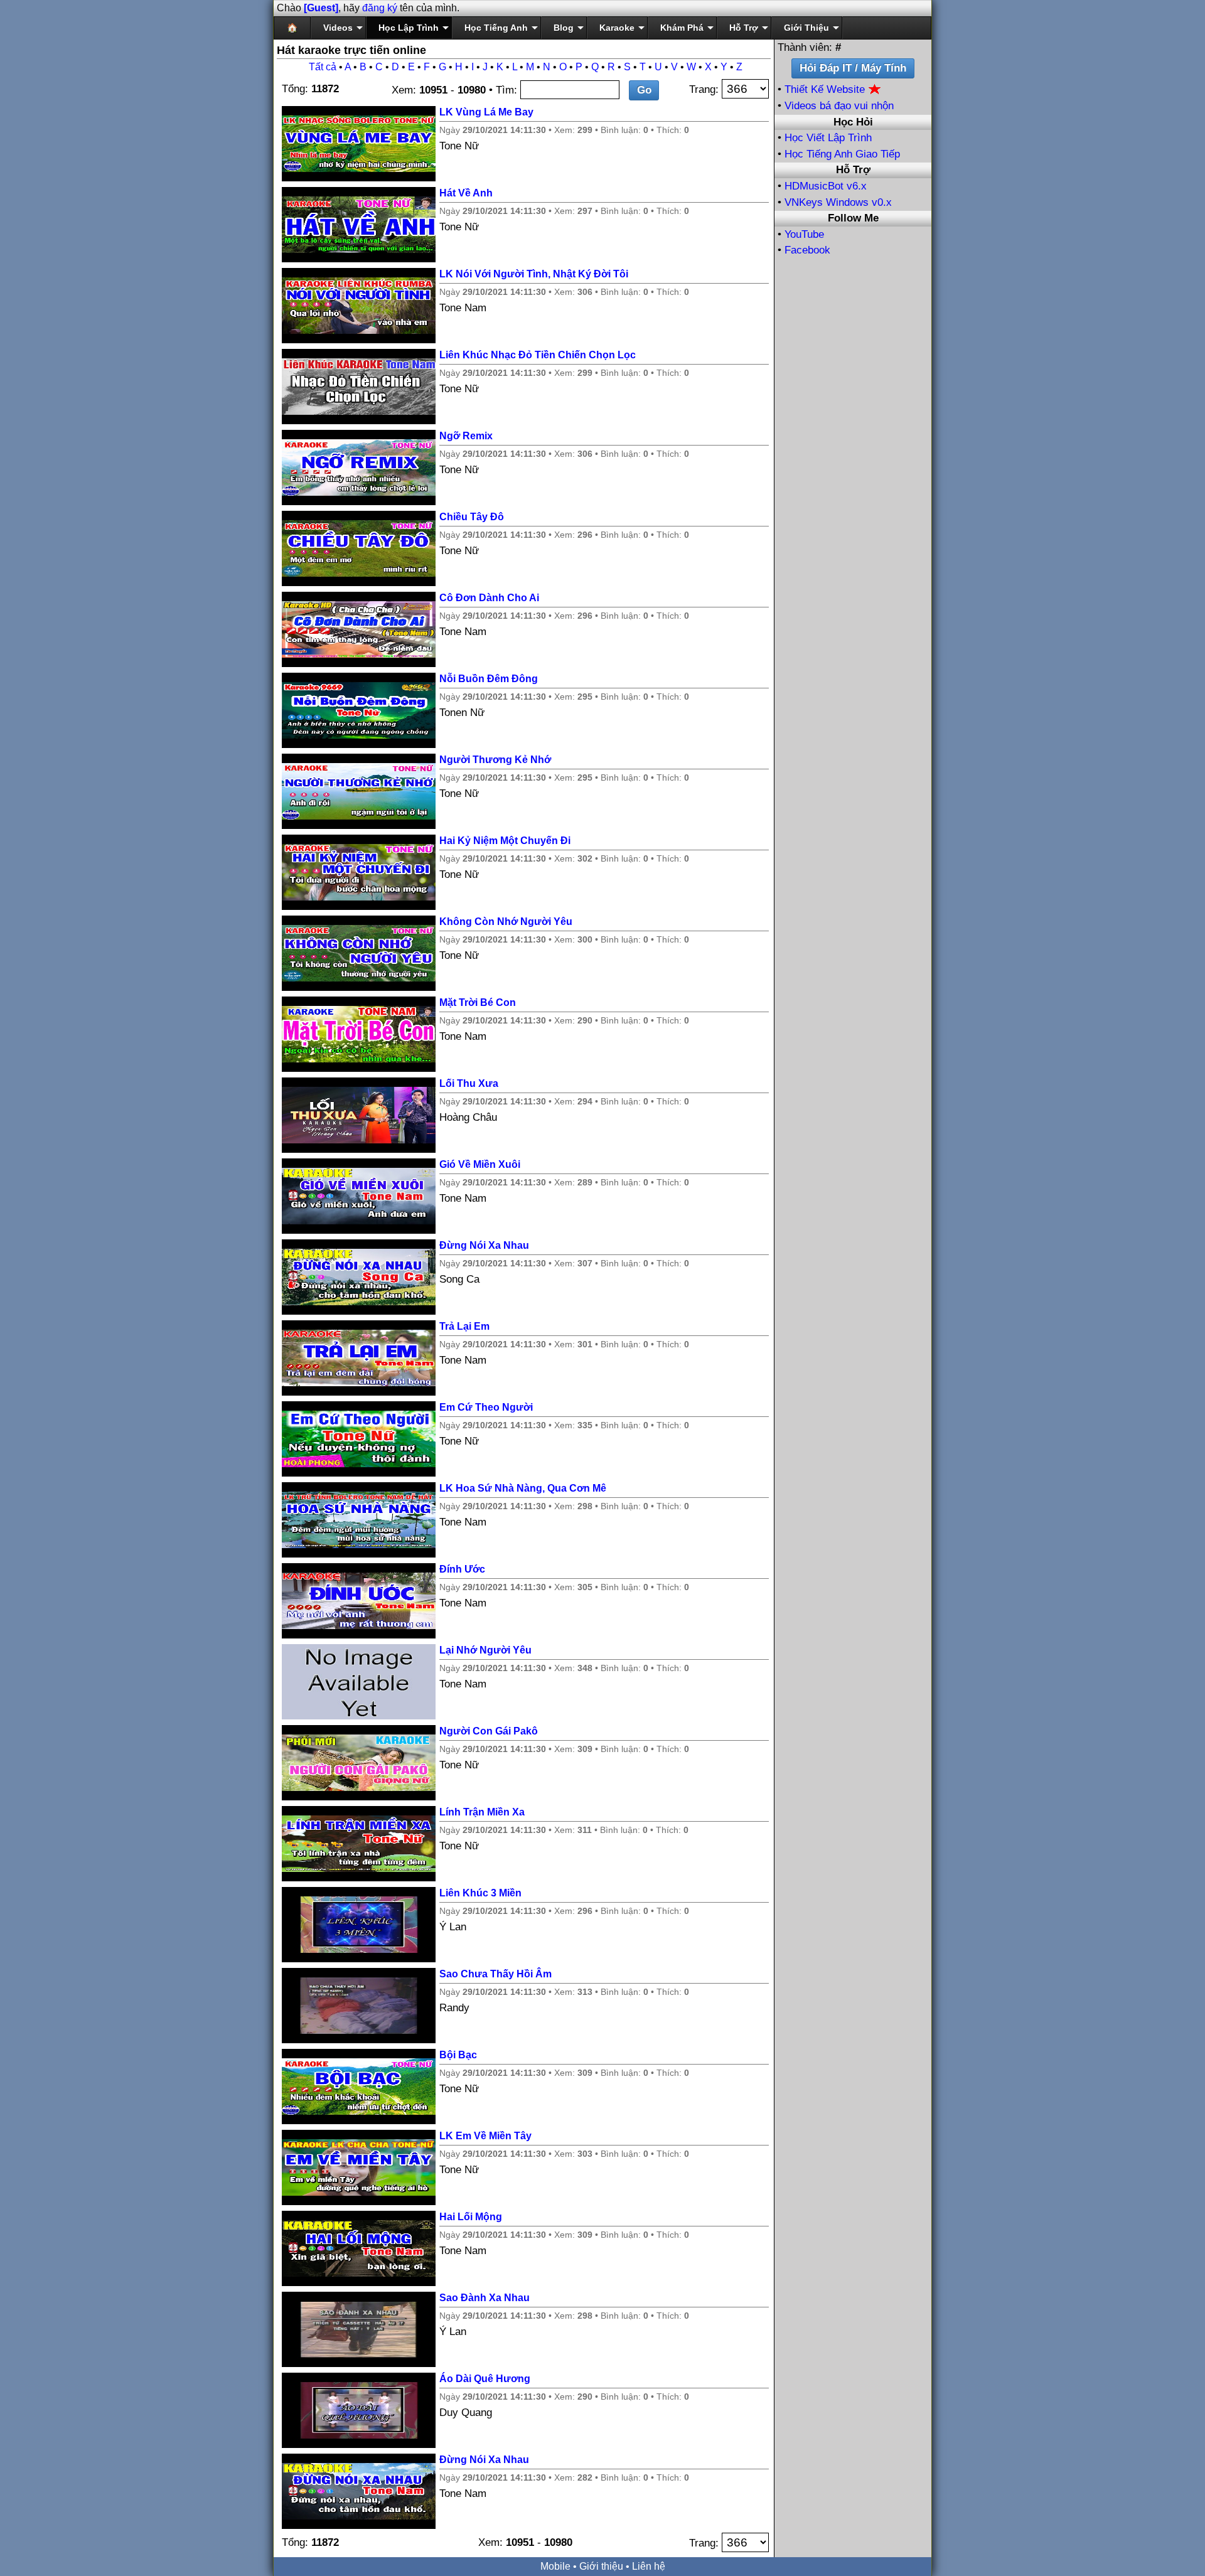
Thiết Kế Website (826, 89)
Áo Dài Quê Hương (485, 2379)
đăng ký (380, 8)
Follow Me (853, 218)
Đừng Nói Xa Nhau (484, 1245)
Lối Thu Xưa (469, 1083)
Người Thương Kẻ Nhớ (495, 760)
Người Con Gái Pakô (489, 1731)
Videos (338, 28)
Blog (564, 28)
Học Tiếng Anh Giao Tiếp (842, 154)
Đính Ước (462, 1569)
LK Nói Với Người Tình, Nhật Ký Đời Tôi (534, 274)
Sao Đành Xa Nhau (485, 2298)
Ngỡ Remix (466, 436)
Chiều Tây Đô (472, 517)
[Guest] (321, 8)
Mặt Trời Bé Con (478, 1002)
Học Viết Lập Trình (828, 138)
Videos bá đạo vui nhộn (839, 106)
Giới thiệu (601, 2566)
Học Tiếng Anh (496, 28)
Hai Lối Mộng (471, 2217)
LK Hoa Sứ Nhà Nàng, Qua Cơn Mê (523, 1488)
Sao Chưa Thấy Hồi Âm (495, 1974)
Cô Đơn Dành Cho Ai (489, 598)
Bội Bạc (458, 2055)
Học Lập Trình (409, 28)
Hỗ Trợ (744, 28)
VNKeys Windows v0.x (838, 202)
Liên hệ (649, 2566)
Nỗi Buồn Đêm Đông (489, 679)
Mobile (555, 2566)
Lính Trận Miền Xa (482, 1812)
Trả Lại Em (464, 1326)
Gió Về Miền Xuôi (480, 1164)
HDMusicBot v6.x (826, 186)
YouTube (804, 234)
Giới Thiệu (806, 28)
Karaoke (617, 28)
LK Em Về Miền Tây (485, 2136)
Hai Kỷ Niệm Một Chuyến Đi (505, 841)
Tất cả (323, 67)
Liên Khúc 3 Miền (480, 1893)
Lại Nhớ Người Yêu (485, 1650)
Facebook (807, 250)
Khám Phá (682, 28)
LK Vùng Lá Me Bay (486, 112)
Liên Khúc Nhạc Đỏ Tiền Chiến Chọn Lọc (538, 355)
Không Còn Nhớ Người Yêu (506, 922)
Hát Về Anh (466, 193)
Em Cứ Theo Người (486, 1407)
